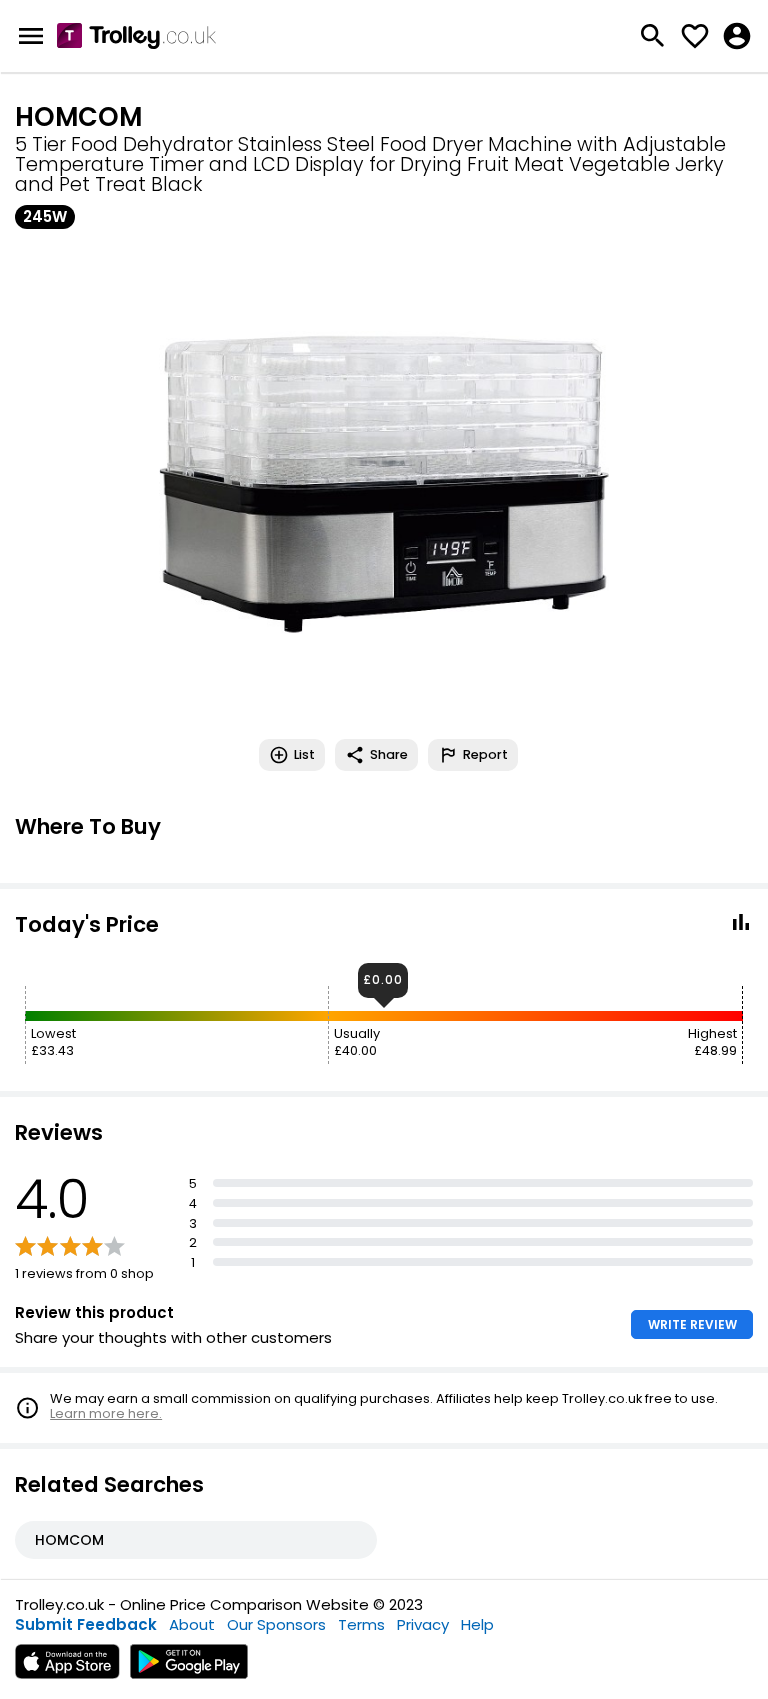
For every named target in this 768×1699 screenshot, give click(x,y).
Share (389, 754)
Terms (361, 1624)
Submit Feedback (86, 1624)
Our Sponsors (276, 1624)
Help (477, 1624)
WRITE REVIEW (692, 1324)
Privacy (423, 1624)
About (192, 1624)
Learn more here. (106, 1413)
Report (485, 754)
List (304, 754)
